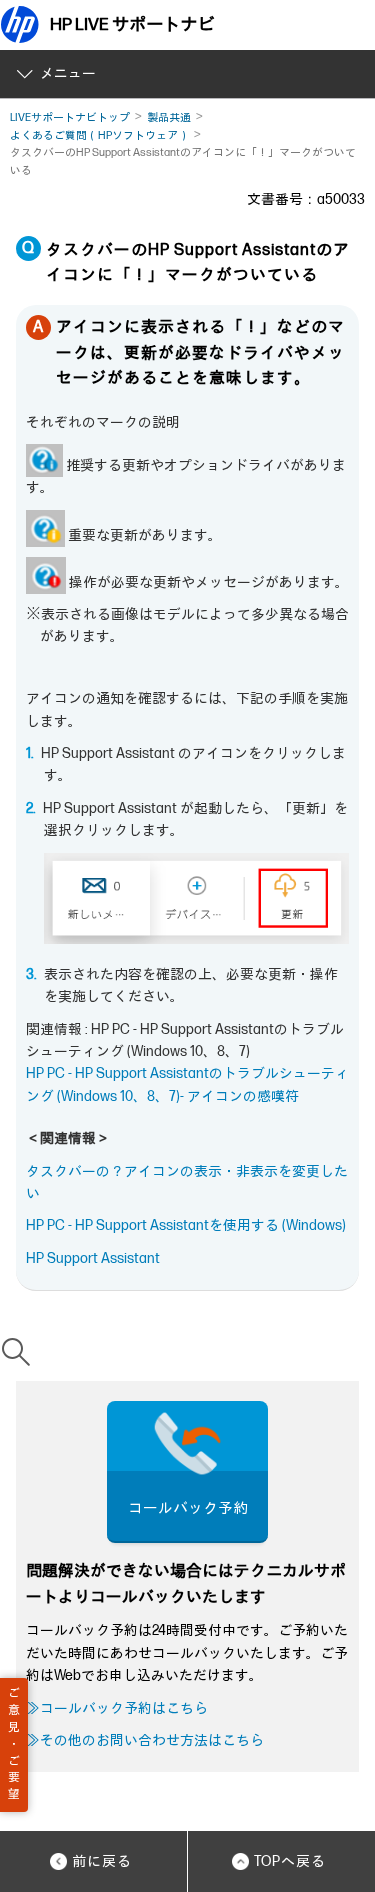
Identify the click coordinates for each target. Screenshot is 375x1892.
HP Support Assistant (93, 1258)
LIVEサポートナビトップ (70, 117)
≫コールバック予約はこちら (117, 1708)
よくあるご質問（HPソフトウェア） (99, 135)
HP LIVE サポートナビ (132, 24)
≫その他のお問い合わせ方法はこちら (145, 1740)
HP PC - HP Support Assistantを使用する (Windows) (186, 1225)
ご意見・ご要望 (14, 1744)
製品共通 (169, 117)
